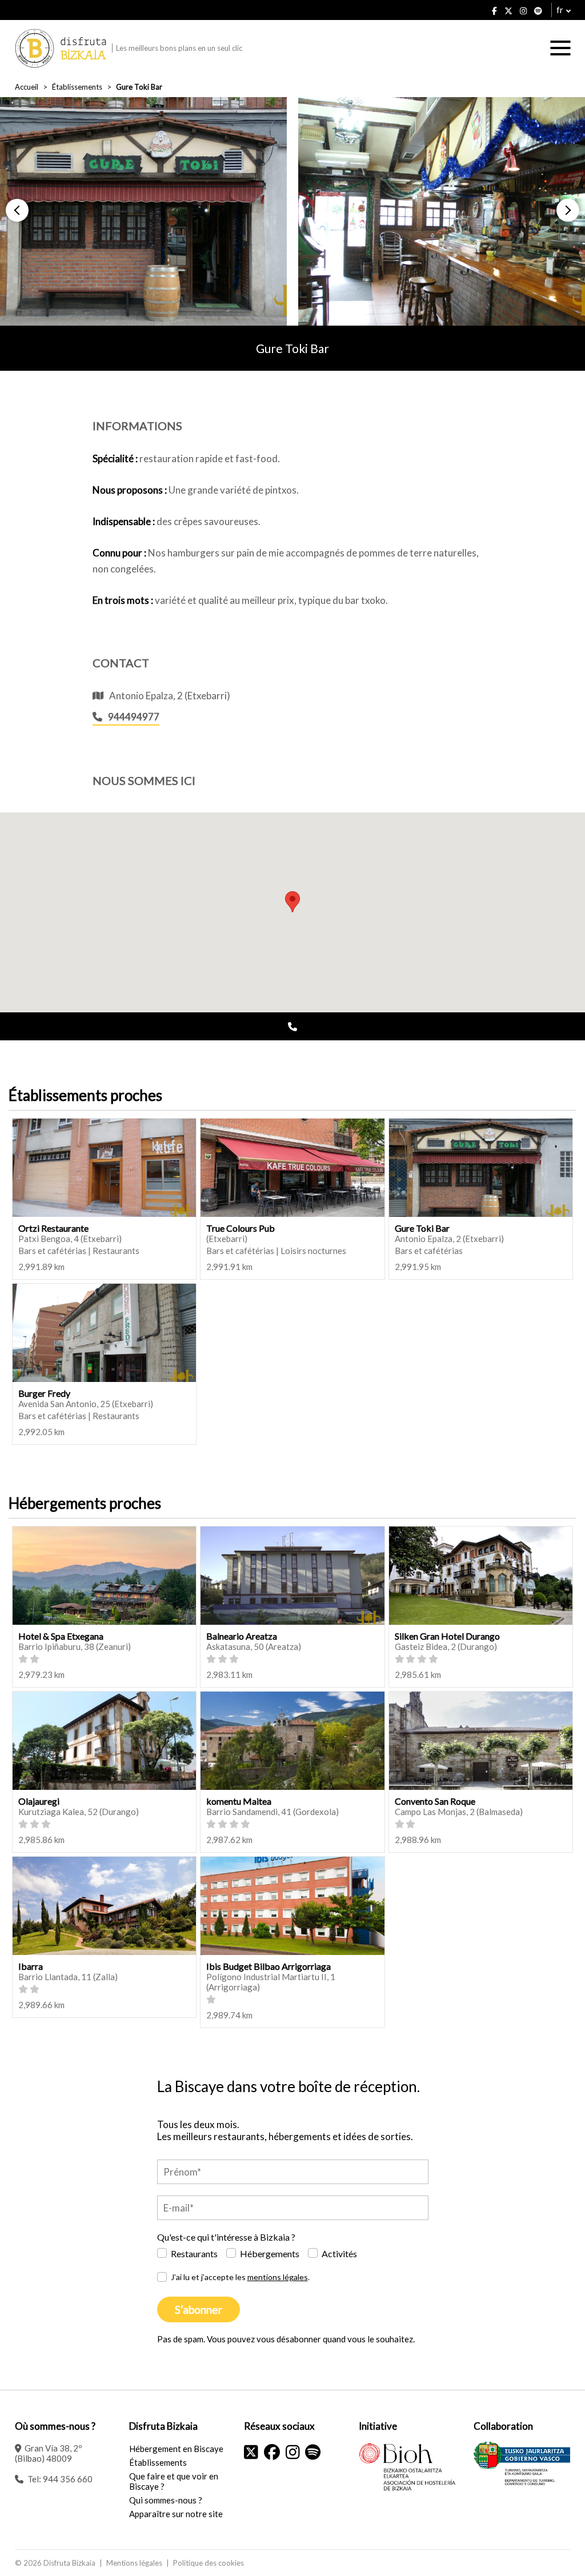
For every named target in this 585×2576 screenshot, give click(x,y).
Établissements (77, 87)
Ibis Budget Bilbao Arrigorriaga (269, 1966)
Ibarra (31, 1966)
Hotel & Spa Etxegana (61, 1636)
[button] (17, 210)
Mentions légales (134, 2563)
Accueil (27, 87)
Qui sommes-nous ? (166, 2500)
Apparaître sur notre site (176, 2514)
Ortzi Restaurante (53, 1228)
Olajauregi (39, 1801)
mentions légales (278, 2277)
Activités (339, 2254)
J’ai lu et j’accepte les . (240, 2277)
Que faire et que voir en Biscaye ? (174, 2481)
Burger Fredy (44, 1393)
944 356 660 (68, 2479)
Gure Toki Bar (422, 1228)
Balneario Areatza (242, 1636)
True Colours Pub (241, 1228)
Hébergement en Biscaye (176, 2449)
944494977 (134, 717)
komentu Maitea (239, 1801)
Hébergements (270, 2254)
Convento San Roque (435, 1801)
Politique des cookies (209, 2563)
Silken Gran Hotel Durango (447, 1636)
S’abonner (199, 2309)
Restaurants (194, 2254)
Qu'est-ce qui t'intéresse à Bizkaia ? (226, 2237)
